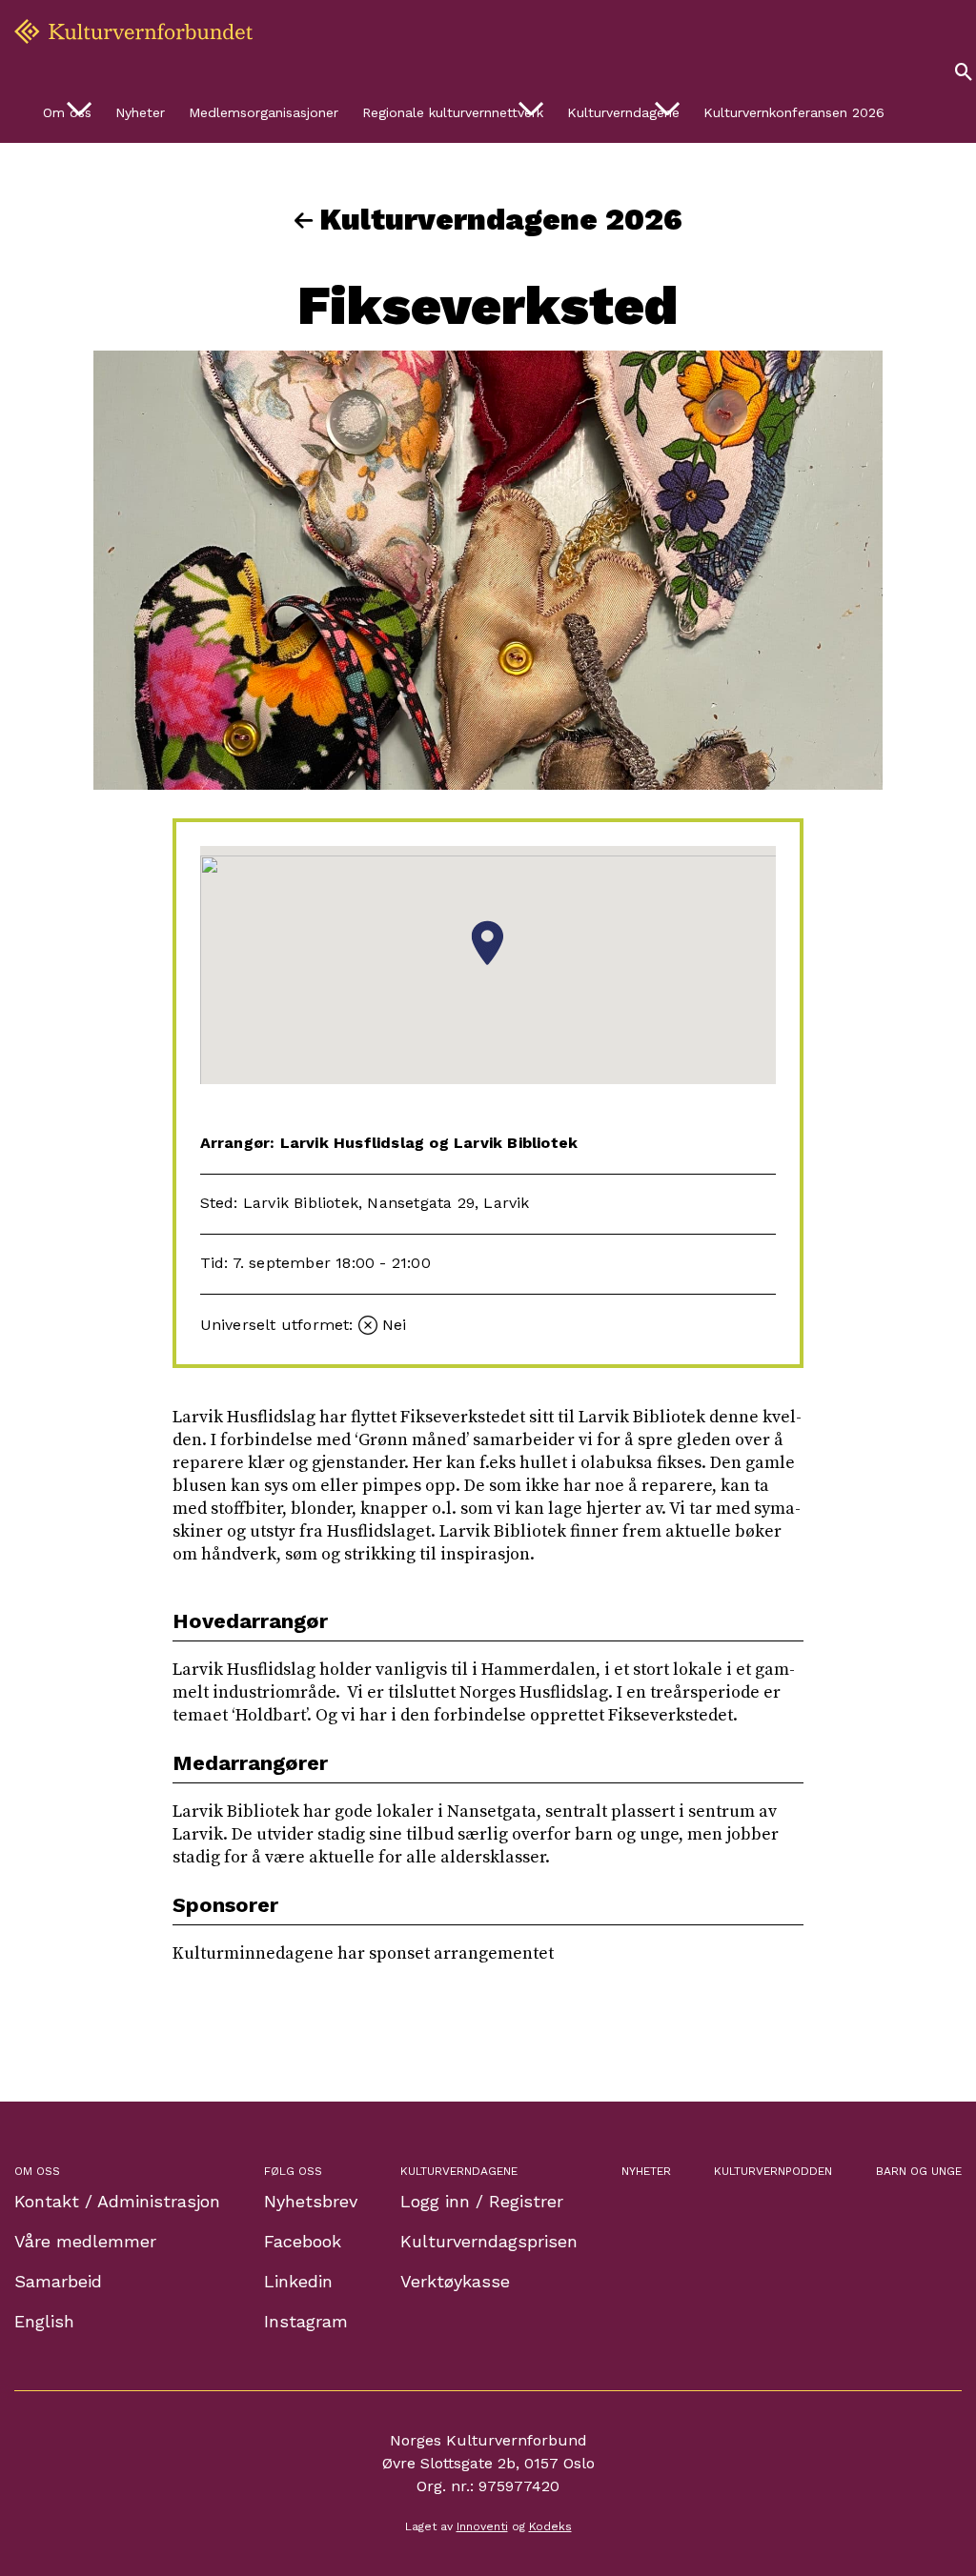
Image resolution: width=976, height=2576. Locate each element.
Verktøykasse (455, 2281)
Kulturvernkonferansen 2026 (794, 112)
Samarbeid (58, 2281)
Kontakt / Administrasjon (117, 2201)
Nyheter (140, 112)
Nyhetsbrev (311, 2201)
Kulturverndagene (623, 112)
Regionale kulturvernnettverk (453, 112)
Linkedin (298, 2281)
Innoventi (482, 2526)
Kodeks (550, 2526)
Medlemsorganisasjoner (264, 112)
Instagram (306, 2321)
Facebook (303, 2241)
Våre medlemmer (85, 2241)
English (44, 2321)
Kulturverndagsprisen (489, 2241)
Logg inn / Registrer (482, 2201)
